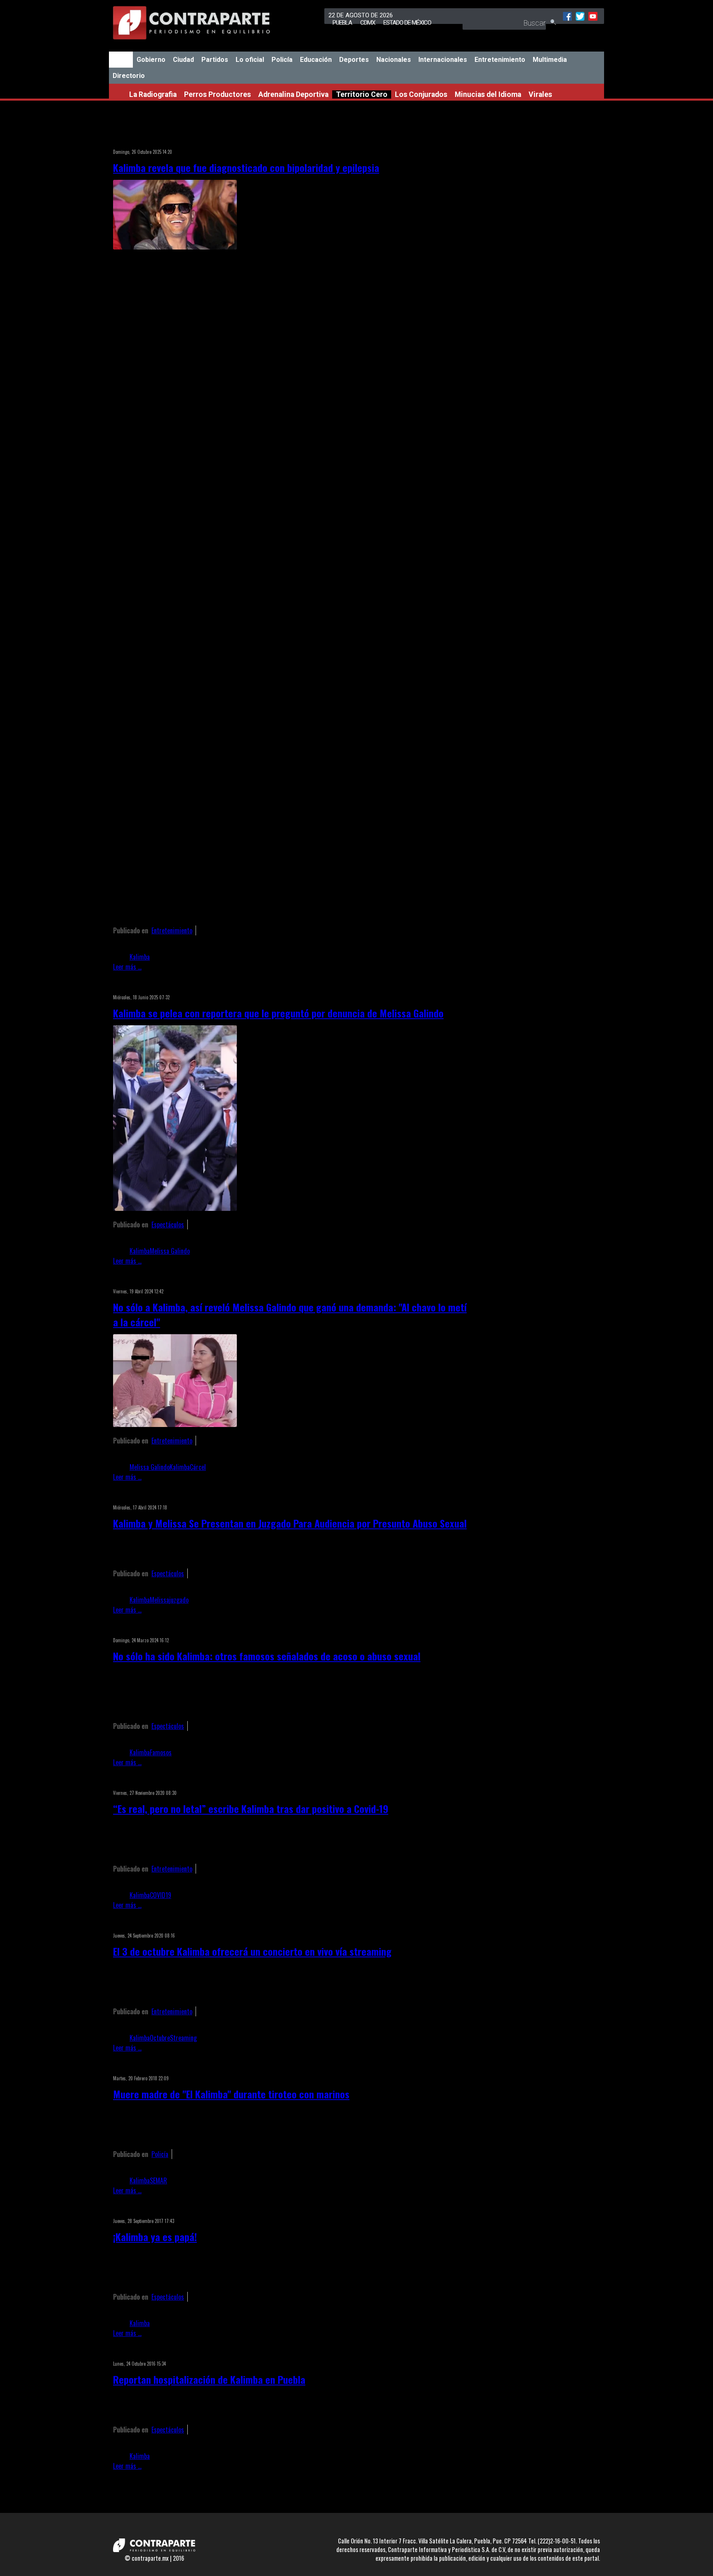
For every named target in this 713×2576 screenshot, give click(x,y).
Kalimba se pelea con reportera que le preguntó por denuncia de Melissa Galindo (278, 1013)
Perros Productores (217, 94)
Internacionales (443, 60)
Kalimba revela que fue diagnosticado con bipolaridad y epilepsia (246, 167)
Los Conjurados (421, 94)
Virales (540, 94)
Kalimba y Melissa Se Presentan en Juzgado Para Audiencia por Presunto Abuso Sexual (290, 1523)
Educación (316, 60)
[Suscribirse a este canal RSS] (465, 141)
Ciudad (183, 60)
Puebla (342, 23)
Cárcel (198, 1467)
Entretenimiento (500, 60)
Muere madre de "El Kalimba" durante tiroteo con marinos (231, 2094)
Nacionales (394, 60)
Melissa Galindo (170, 1251)
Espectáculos (168, 1224)
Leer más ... (127, 967)
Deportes (354, 60)
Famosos (161, 1752)
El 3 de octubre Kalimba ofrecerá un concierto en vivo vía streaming (252, 1951)
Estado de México (407, 23)
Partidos (215, 60)
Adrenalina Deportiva (293, 94)
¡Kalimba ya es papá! (155, 2237)
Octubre (160, 2038)
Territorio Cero (362, 94)
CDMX (368, 23)
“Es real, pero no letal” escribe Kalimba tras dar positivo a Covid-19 (251, 1808)
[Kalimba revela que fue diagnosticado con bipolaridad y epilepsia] (175, 247)
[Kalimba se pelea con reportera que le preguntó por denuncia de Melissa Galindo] (175, 1208)
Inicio (121, 60)
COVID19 (161, 1895)
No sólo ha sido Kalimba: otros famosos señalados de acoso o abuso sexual (267, 1656)
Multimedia (550, 60)
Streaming (183, 2038)
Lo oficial (250, 60)
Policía (282, 60)
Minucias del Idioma (488, 94)
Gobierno (151, 60)
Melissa (159, 1600)
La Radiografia (153, 94)
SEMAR (158, 2180)
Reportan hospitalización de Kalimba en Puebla (209, 2379)
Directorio (129, 76)
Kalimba (140, 957)
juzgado (179, 1600)
